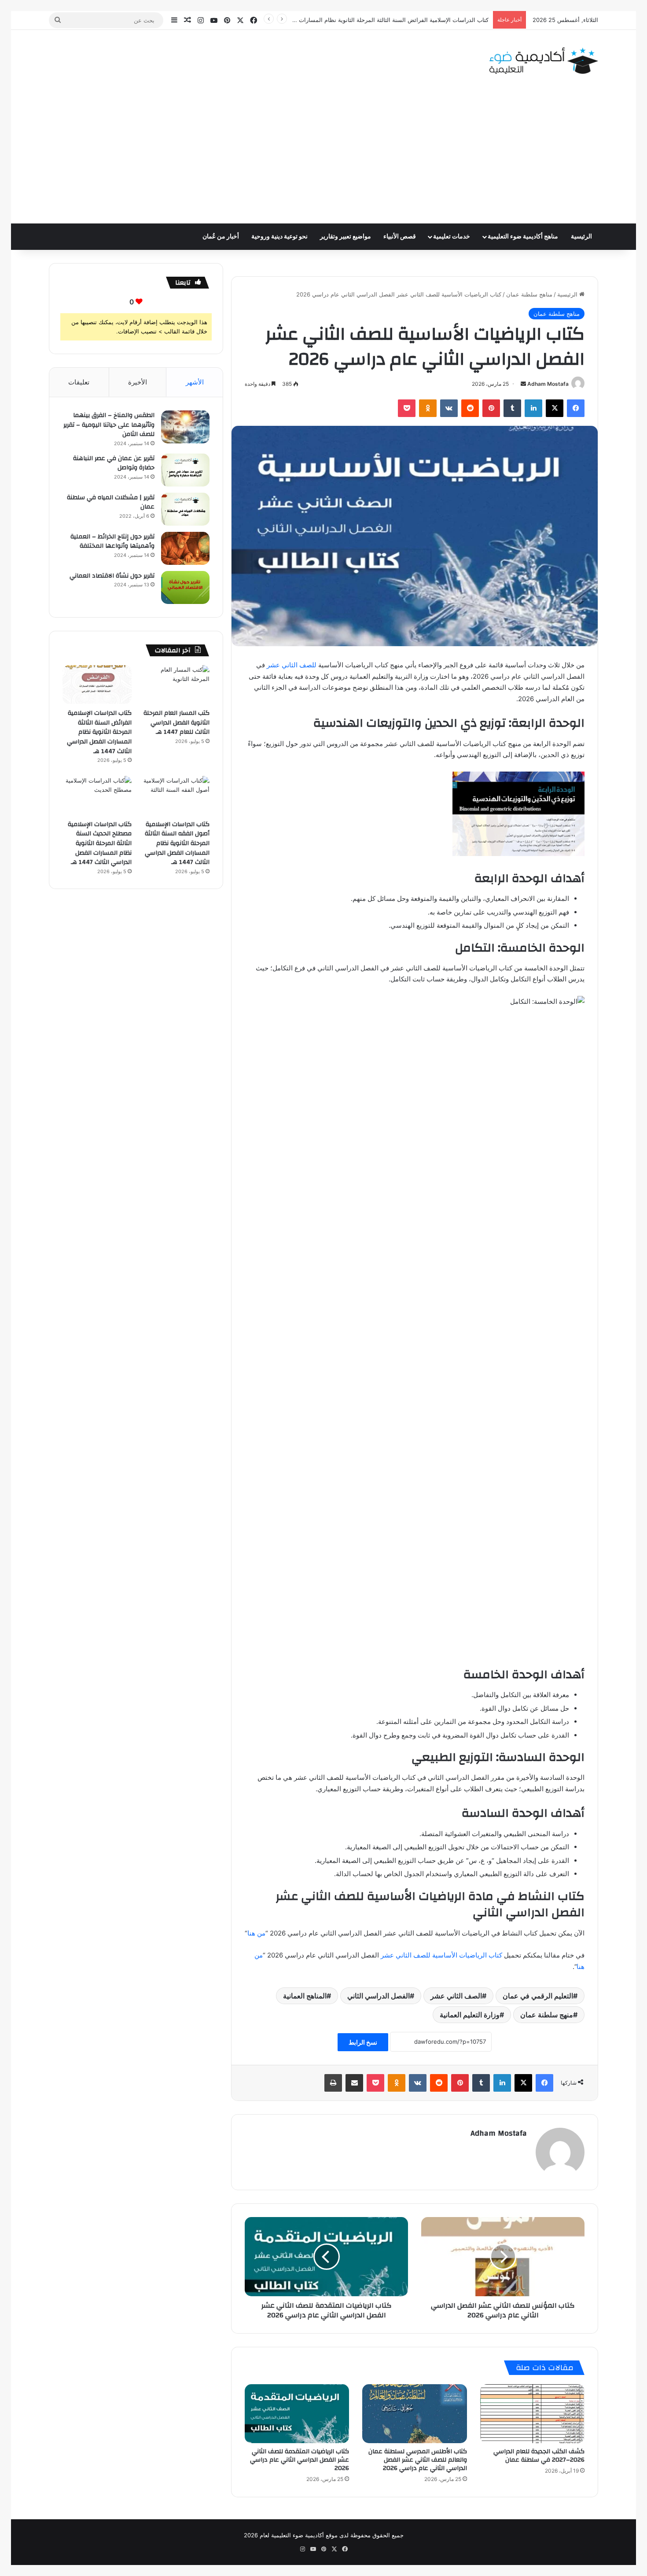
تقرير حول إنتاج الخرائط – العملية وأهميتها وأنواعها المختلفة (112, 542)
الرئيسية (581, 237)
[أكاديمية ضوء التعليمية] (544, 61)
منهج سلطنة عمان (547, 2015)
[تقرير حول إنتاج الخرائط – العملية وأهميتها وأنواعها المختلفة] (185, 548)
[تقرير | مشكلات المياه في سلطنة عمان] (185, 509)
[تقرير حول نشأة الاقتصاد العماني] (185, 587)
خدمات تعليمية (452, 237)
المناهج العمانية (305, 1996)
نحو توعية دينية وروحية (279, 237)
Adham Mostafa (548, 384)
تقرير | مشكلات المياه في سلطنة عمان (111, 502)
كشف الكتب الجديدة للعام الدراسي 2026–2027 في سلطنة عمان (539, 2456)
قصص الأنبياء (400, 237)
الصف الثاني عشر (456, 1996)
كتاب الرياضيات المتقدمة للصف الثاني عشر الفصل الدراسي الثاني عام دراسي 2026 (300, 2460)
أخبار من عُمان (221, 237)
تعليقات (79, 382)
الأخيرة (138, 382)
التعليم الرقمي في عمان (538, 1996)
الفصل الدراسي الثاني (379, 1996)
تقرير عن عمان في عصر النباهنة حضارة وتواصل (114, 463)
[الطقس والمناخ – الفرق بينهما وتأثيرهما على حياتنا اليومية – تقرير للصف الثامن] (185, 427)
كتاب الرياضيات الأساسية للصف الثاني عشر (441, 1955)
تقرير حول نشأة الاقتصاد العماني (112, 576)
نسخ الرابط (363, 2042)
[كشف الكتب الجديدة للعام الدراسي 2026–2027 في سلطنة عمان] (532, 2414)
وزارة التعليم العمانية (470, 2015)
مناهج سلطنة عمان (529, 294)
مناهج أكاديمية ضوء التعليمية (523, 237)
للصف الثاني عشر (292, 665)
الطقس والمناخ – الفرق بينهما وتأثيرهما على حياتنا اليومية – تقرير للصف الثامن (109, 425)
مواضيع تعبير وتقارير (346, 237)
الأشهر (195, 382)
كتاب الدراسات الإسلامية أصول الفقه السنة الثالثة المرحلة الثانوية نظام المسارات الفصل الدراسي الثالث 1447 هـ (177, 843)
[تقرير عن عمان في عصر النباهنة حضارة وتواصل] (185, 470)
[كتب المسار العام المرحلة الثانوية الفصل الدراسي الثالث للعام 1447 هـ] (175, 685)
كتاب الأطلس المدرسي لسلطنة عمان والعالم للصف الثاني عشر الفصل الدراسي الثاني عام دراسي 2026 (418, 2460)
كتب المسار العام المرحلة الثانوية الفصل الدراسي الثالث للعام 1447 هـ (176, 723)
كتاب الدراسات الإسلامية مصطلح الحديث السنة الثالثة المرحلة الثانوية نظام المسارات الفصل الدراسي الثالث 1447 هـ (100, 843)
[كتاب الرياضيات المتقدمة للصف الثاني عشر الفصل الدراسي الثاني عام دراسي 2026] (297, 2414)
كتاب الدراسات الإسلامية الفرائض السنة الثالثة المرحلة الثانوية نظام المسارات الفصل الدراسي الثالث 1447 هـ (355, 20)
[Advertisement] (323, 157)
